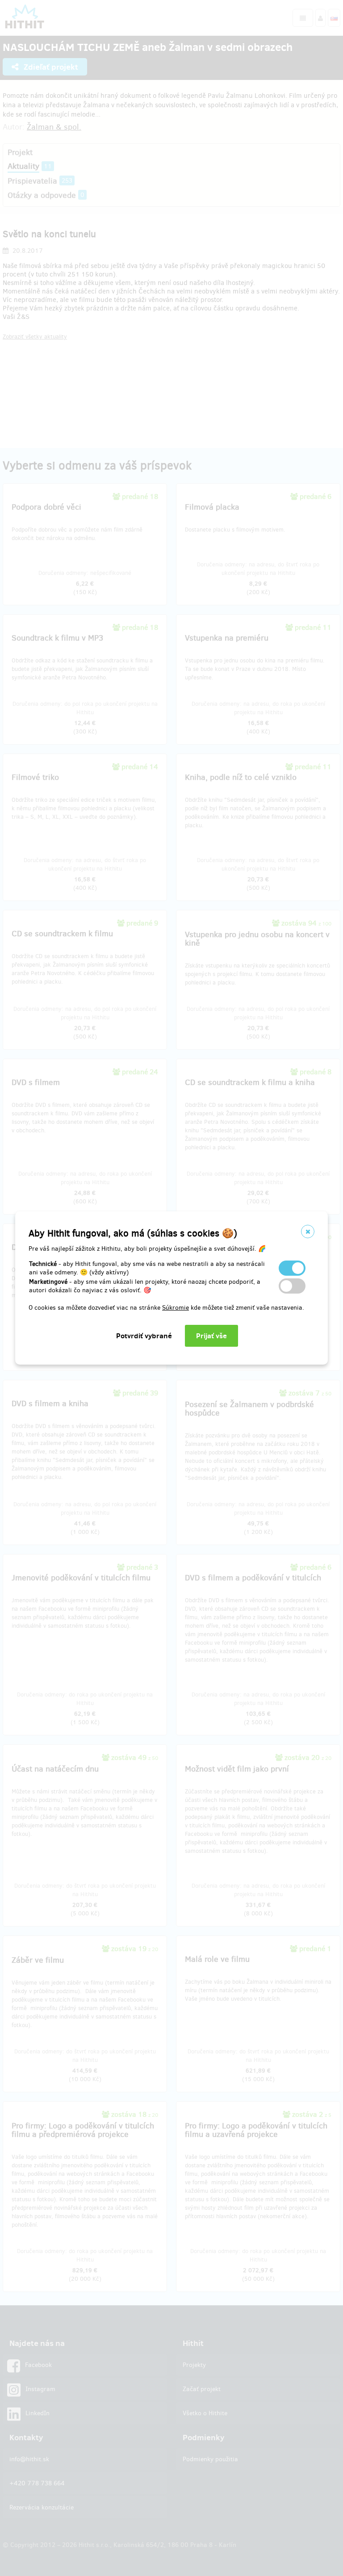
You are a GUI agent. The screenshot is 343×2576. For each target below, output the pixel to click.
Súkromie (176, 1308)
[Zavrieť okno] (308, 1231)
